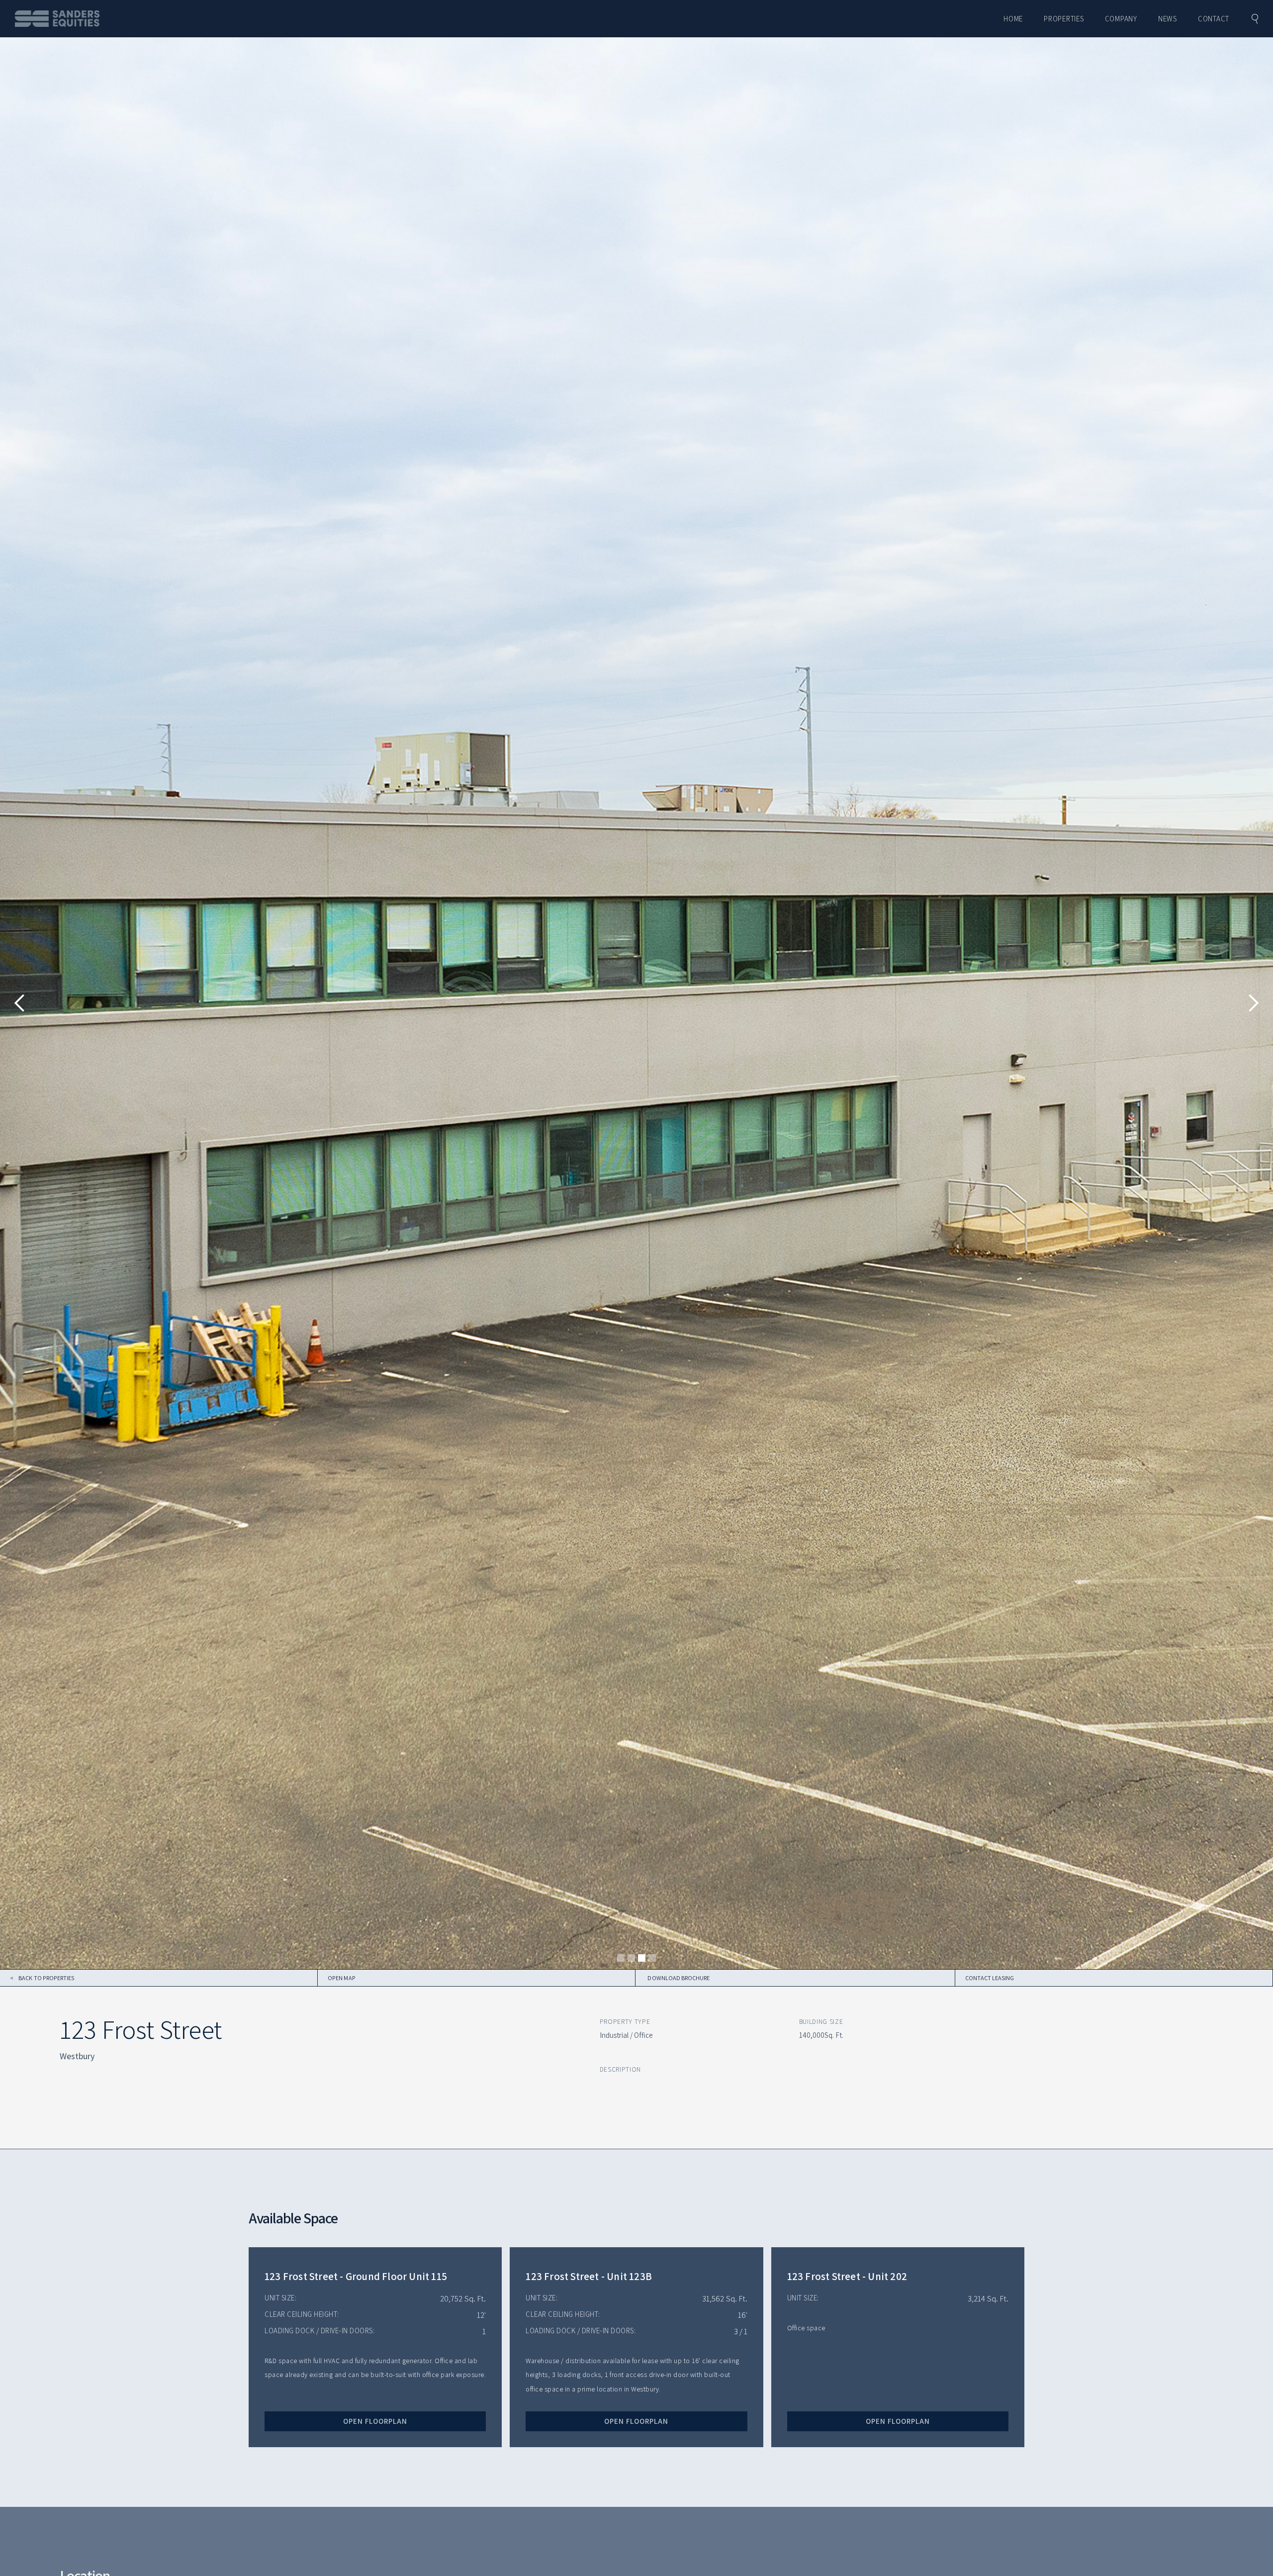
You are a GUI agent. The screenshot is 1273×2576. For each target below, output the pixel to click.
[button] (20, 1003)
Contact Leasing (990, 1978)
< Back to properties (42, 1978)
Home (1013, 19)
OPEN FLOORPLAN (375, 2421)
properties (1064, 19)
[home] (57, 19)
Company (1121, 19)
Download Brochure (679, 1978)
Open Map (341, 1978)
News (1168, 19)
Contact (1214, 19)
